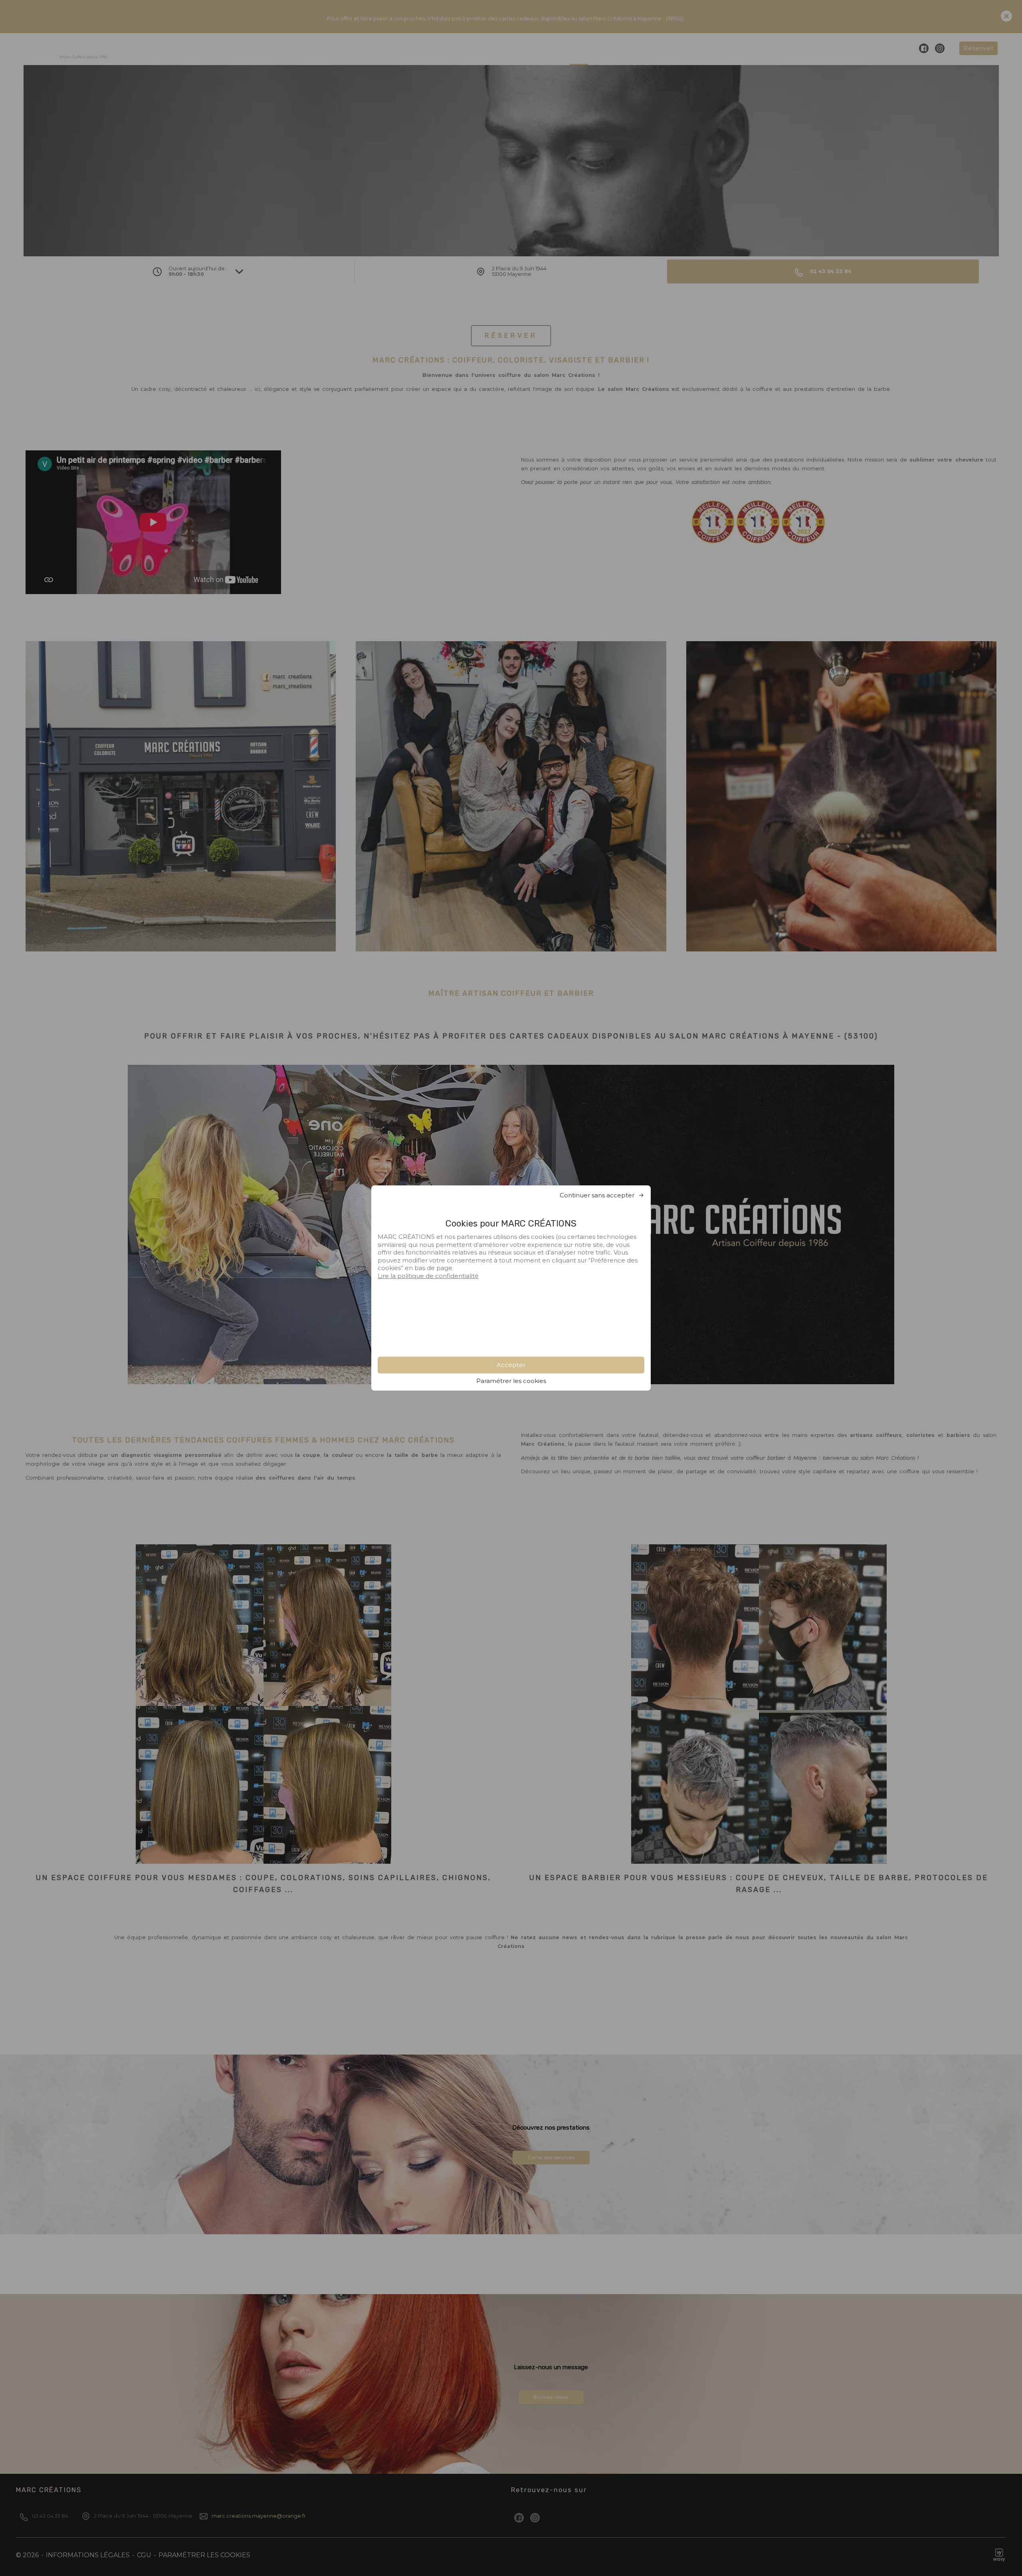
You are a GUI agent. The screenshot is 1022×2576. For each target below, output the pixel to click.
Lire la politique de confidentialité (428, 1276)
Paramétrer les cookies (511, 1381)
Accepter (511, 1365)
